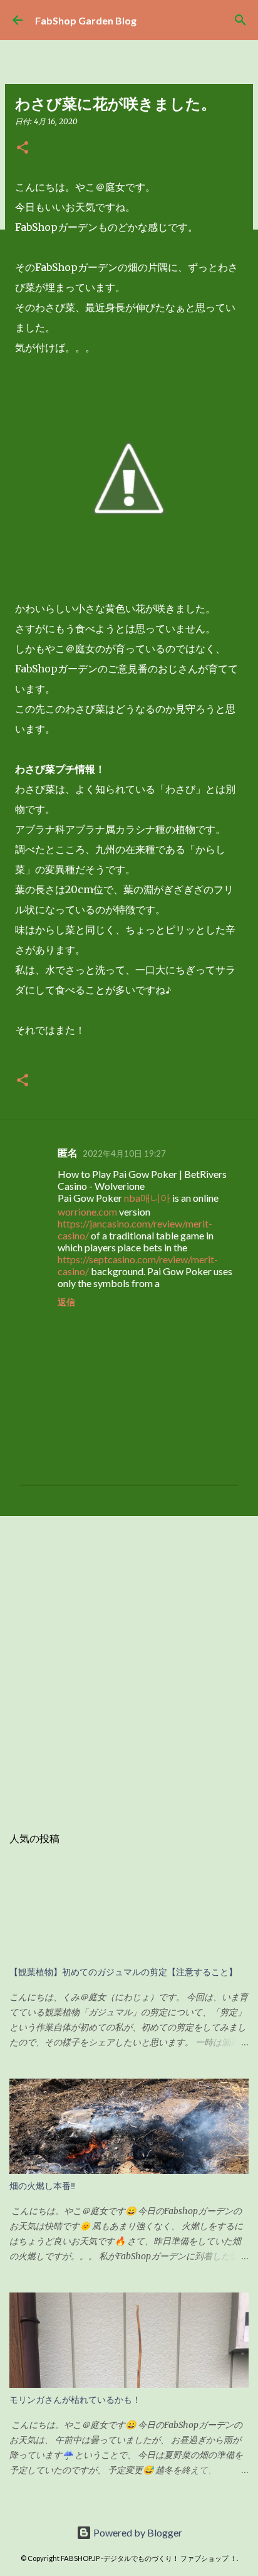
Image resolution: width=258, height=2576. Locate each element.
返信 (66, 1302)
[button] (23, 148)
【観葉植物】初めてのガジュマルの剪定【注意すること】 (123, 1972)
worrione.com (87, 1211)
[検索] (240, 20)
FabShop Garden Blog (86, 20)
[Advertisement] (129, 1664)
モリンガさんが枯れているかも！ (75, 2400)
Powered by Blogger (137, 2532)
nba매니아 (147, 1198)
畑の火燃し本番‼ (42, 2186)
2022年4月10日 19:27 (124, 1153)
